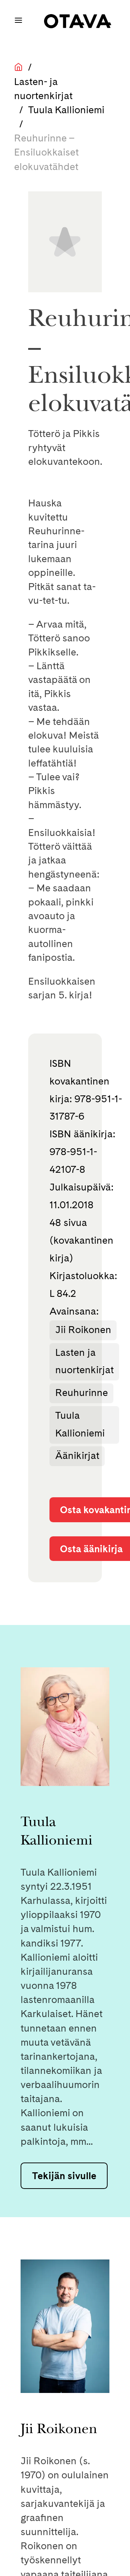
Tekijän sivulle (64, 2176)
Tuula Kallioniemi (66, 110)
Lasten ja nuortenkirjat (84, 1361)
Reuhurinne (82, 1393)
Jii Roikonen (83, 1330)
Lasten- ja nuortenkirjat (43, 89)
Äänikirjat (77, 1455)
